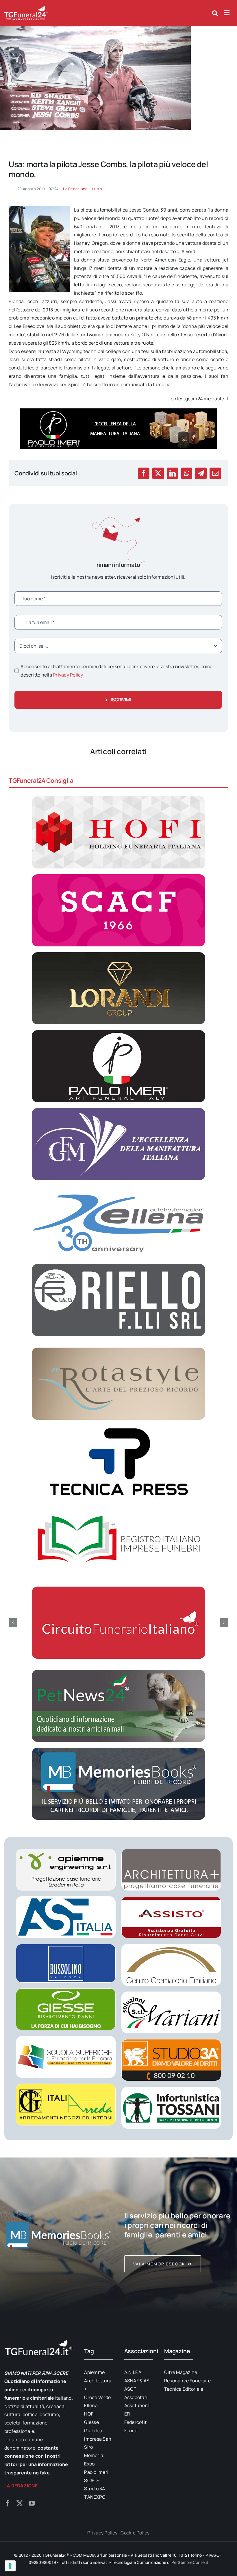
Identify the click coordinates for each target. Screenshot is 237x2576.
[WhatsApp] (187, 473)
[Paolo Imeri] (118, 1032)
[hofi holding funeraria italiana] (118, 799)
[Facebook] (144, 473)
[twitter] (20, 2503)
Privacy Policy (68, 675)
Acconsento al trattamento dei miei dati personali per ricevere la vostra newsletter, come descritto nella (116, 671)
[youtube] (32, 2503)
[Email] (215, 473)
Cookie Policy (135, 2533)
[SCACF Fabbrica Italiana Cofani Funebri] (118, 877)
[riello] (118, 1266)
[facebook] (8, 2503)
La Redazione (75, 189)
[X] (158, 473)
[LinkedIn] (173, 473)
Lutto (97, 189)
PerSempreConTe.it (190, 2562)
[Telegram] (201, 473)
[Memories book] (178, 2235)
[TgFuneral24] (26, 8)
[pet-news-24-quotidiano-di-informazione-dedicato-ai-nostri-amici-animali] (118, 1672)
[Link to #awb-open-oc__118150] (227, 13)
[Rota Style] (118, 1350)
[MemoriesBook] (59, 2235)
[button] (13, 1623)
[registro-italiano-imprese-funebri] (118, 1506)
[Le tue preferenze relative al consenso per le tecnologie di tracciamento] (10, 2566)
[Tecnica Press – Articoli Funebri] (118, 1428)
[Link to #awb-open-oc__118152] (215, 13)
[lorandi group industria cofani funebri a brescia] (118, 954)
